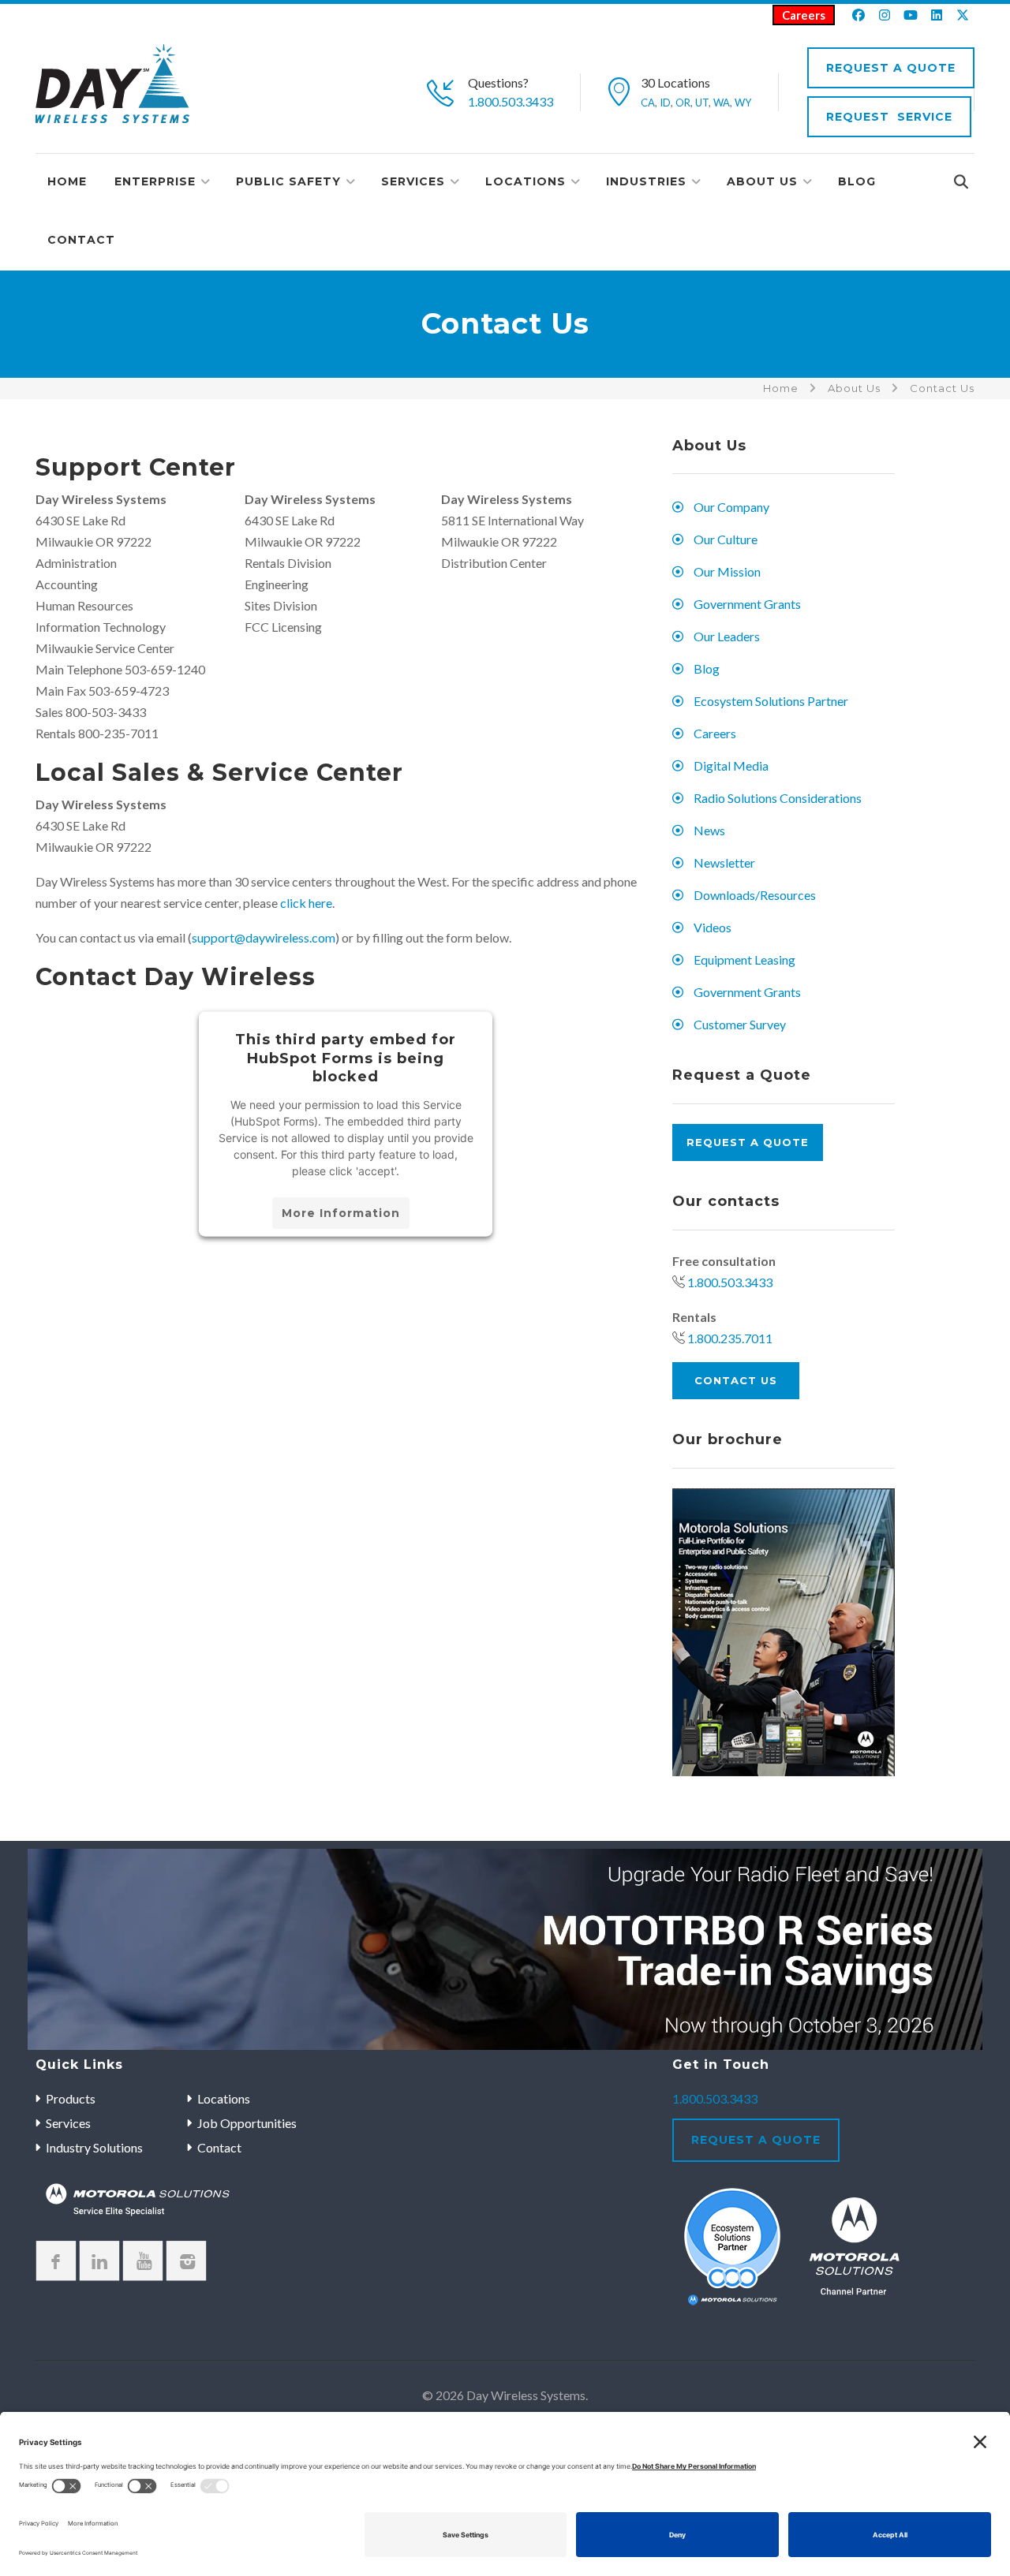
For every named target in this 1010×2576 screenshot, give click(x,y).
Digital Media (731, 765)
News (709, 830)
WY (743, 103)
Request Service (889, 117)
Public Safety (288, 181)
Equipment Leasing (744, 959)
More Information (341, 1212)
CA (648, 103)
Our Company (731, 507)
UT (702, 103)
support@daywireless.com (264, 937)
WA (722, 103)
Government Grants (747, 604)
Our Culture (726, 539)
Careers (804, 15)
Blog (857, 181)
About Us (762, 181)
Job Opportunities (247, 2123)
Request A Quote (891, 68)
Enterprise (155, 181)
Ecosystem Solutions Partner (771, 701)
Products (71, 2098)
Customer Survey (740, 1024)
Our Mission (727, 571)
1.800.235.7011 (730, 1338)
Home (67, 181)
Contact (81, 240)
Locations (526, 181)
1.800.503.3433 (511, 101)
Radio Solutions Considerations (778, 798)
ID (665, 103)
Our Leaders (727, 636)
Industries (646, 181)
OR (683, 103)
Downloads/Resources (755, 895)
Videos (713, 927)
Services (413, 181)
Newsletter (724, 862)
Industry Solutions (94, 2147)
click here (306, 903)
